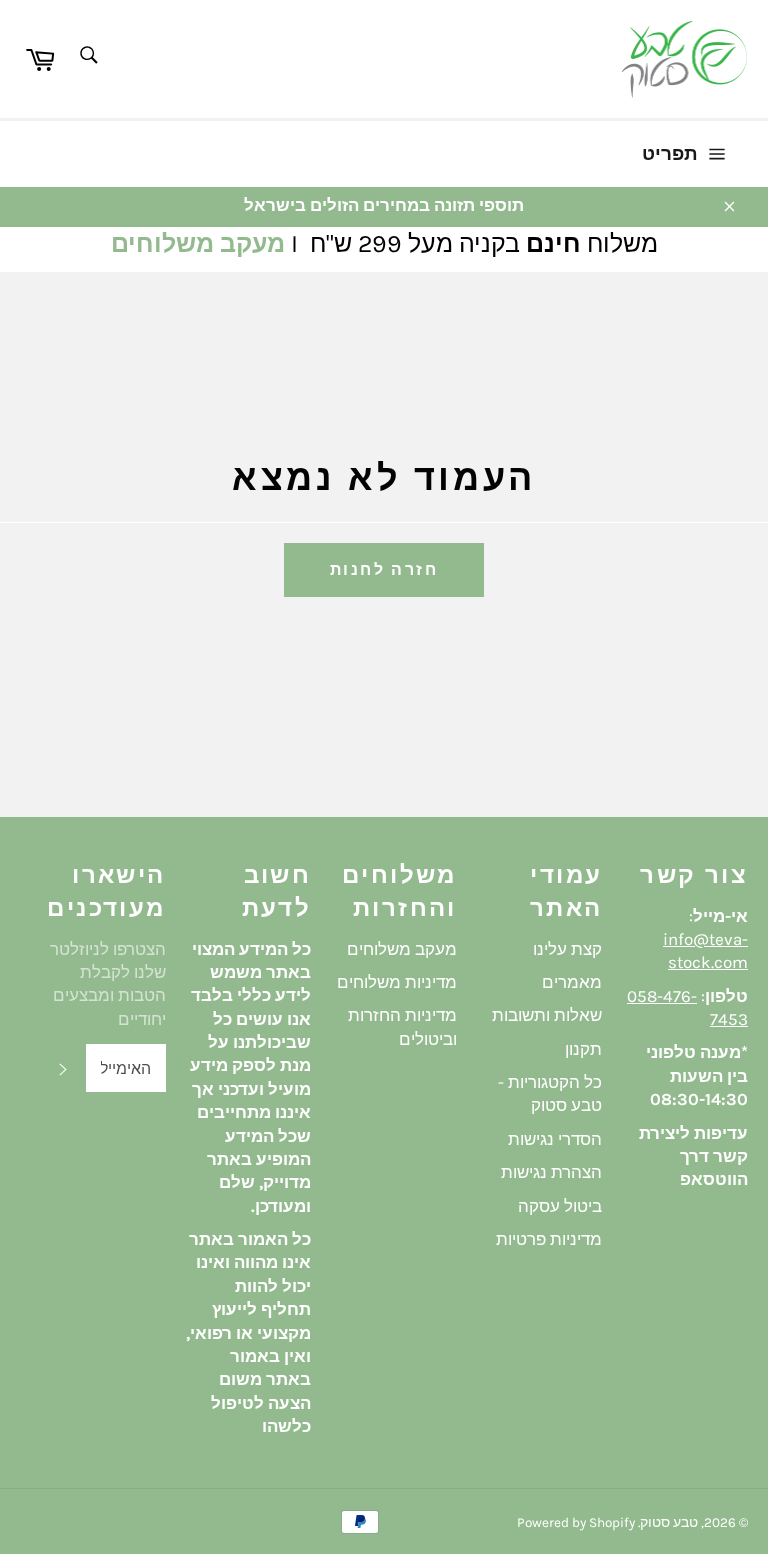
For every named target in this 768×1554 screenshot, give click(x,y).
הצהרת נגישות (551, 1172)
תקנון (583, 1049)
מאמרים (572, 982)
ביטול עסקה (560, 1206)
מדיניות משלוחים (397, 982)
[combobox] (87, 56)
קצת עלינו (567, 949)
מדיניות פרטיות (549, 1239)
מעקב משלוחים (198, 243)
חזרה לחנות (384, 569)
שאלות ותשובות (547, 1015)
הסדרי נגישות (555, 1139)
